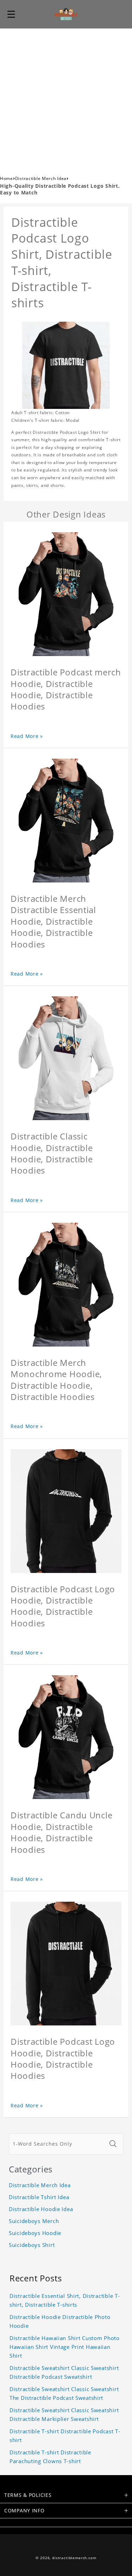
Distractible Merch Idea (41, 178)
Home (7, 178)
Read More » (27, 736)
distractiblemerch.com (74, 2558)
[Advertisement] (66, 98)
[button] (11, 14)
